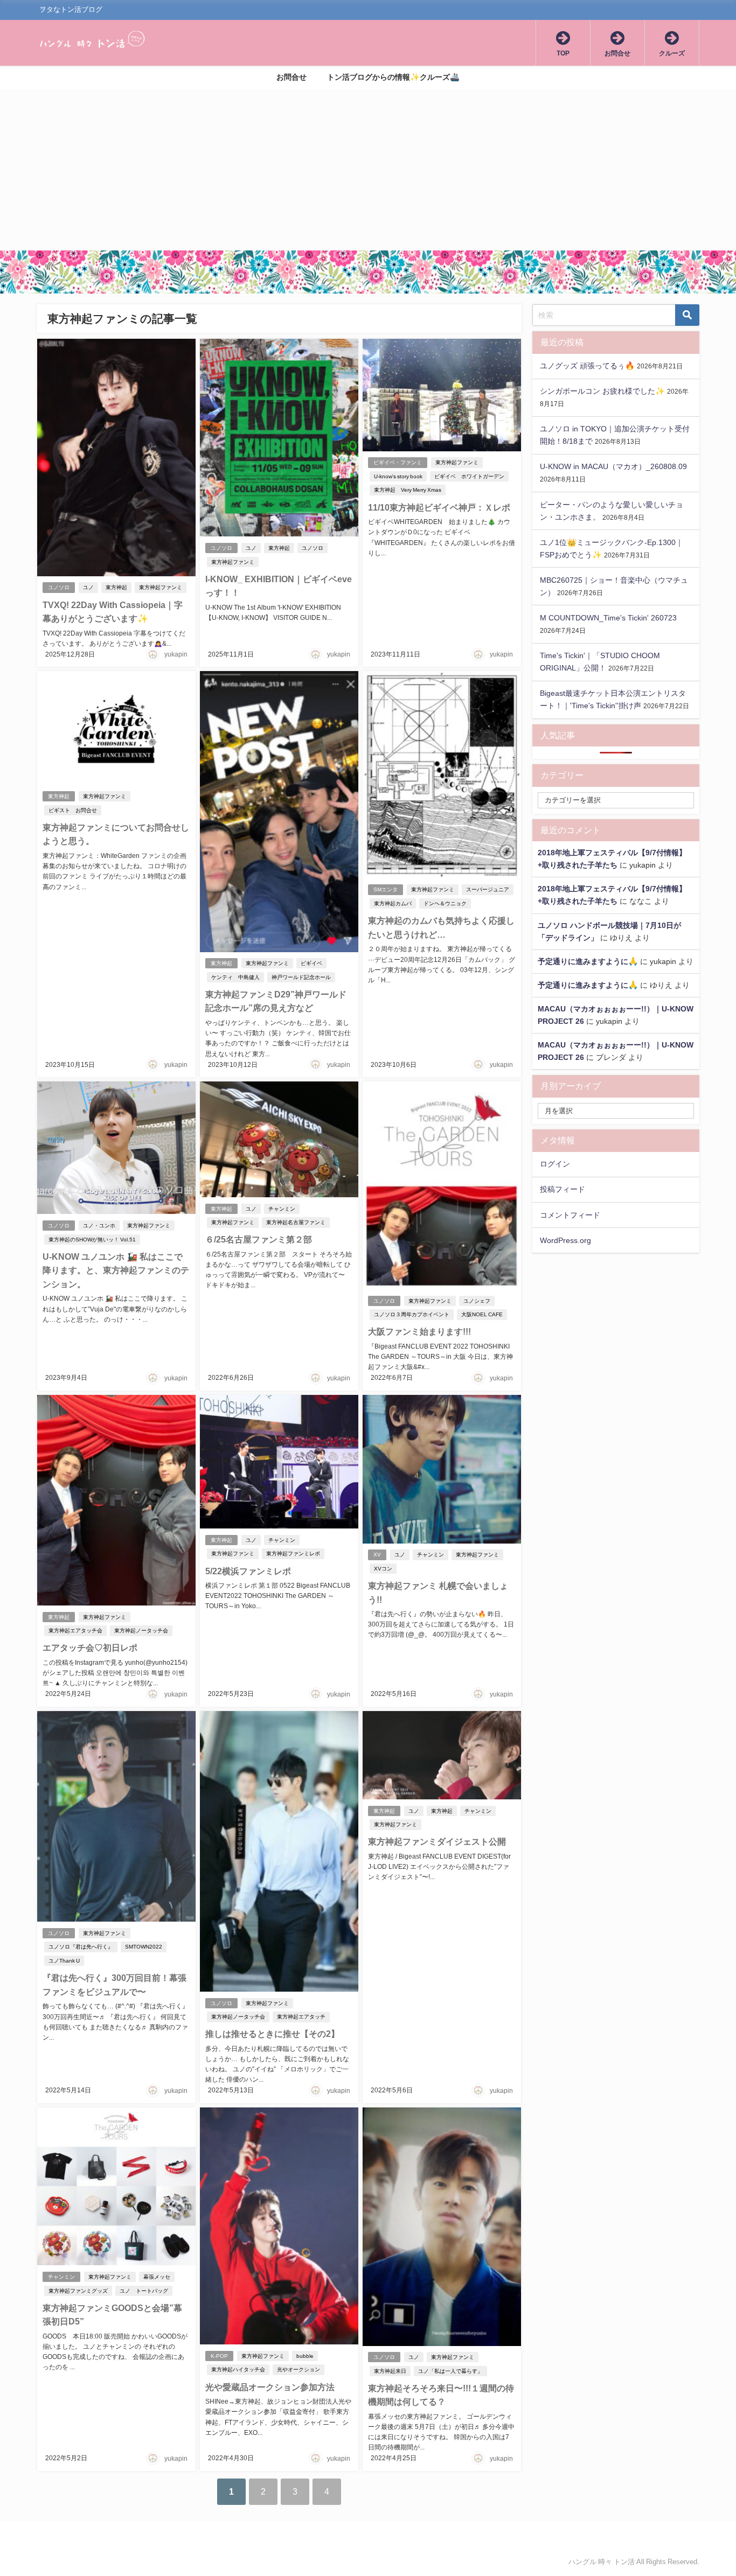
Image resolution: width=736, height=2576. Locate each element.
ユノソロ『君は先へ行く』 (81, 1947)
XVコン (383, 1569)
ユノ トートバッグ (144, 2291)
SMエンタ (386, 889)
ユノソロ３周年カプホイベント (412, 1314)
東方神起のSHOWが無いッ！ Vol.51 (92, 1240)
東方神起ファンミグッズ (78, 2291)
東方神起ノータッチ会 (141, 1631)
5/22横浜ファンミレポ (248, 1571)
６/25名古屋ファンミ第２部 (259, 1239)
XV (377, 1555)
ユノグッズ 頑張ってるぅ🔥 (587, 366)
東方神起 (116, 587)
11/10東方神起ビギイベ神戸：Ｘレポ (439, 507)
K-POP (219, 2356)
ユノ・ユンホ (99, 1226)
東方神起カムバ (393, 903)
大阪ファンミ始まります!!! (419, 1331)
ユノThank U (64, 1961)
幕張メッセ (157, 2277)
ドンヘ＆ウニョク (445, 903)
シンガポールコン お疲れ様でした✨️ (602, 391)
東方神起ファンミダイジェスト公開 (437, 1841)
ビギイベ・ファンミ (398, 462)
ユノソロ (59, 587)
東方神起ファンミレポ (293, 1554)
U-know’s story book (398, 476)
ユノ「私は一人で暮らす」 (450, 2371)
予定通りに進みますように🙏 (588, 961)
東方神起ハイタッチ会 (238, 2369)
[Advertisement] (368, 170)
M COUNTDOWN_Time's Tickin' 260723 (608, 618)
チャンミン (282, 1209)
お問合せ (291, 77)
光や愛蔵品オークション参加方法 (270, 2387)
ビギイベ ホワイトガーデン (469, 476)
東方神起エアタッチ (301, 2017)
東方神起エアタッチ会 (75, 1631)
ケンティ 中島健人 (235, 977)
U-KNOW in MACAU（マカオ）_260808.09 (613, 466)
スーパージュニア (488, 889)
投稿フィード (563, 1189)
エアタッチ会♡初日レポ (90, 1647)
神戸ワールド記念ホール (301, 977)
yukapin (176, 654)
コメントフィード (570, 1215)
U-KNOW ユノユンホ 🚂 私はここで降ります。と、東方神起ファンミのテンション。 (116, 1270)
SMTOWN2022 (144, 1947)
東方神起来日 (390, 2371)
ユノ (88, 587)
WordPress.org (565, 1240)
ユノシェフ (477, 1301)
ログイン (555, 1164)
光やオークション (298, 2369)
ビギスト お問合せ (73, 810)
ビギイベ (311, 963)
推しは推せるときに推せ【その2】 (272, 2034)
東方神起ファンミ (161, 587)
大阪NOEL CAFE (482, 1314)
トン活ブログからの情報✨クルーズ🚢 (393, 77)
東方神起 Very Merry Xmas (408, 490)
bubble (305, 2356)
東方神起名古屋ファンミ (296, 1222)
